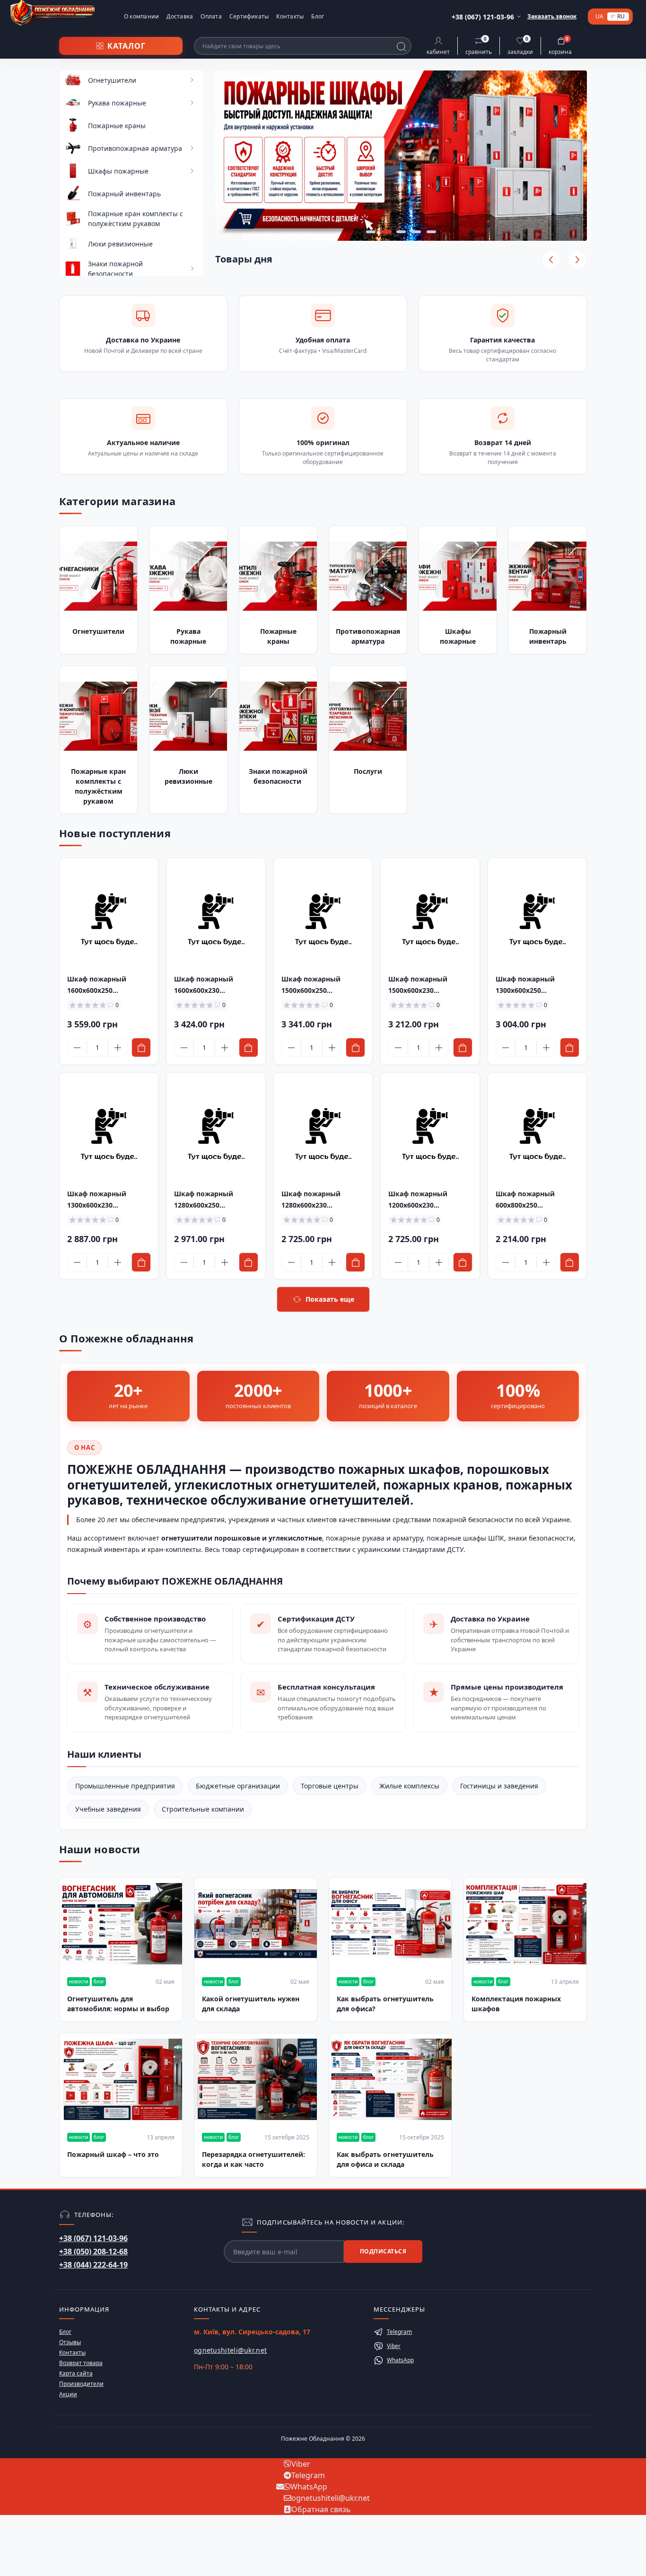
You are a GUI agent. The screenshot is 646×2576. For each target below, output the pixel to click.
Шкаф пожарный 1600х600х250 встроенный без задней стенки (109, 985)
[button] (371, 232)
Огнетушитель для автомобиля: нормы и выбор (118, 2004)
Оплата (211, 16)
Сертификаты (249, 16)
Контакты (290, 16)
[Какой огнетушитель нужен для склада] (256, 1924)
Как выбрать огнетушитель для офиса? (385, 2004)
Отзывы (70, 2342)
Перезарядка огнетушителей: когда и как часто (253, 2159)
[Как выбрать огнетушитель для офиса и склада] (390, 2079)
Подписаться (383, 2251)
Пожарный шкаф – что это (113, 2154)
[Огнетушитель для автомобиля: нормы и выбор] (121, 1924)
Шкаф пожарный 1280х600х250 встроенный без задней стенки (215, 1200)
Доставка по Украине (143, 340)
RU (621, 16)
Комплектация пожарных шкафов (516, 2004)
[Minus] (77, 1048)
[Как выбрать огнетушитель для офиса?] (390, 1924)
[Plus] (118, 1048)
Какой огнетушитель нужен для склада (251, 2004)
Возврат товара (81, 2363)
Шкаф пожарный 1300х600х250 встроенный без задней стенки (537, 985)
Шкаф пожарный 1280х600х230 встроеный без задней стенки (321, 1200)
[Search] (402, 47)
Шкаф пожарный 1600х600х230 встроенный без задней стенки (215, 985)
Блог (318, 16)
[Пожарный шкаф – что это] (121, 2079)
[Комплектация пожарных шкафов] (525, 1924)
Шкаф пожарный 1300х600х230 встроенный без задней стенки (109, 1200)
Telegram (399, 2332)
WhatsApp (400, 2360)
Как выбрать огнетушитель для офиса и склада (385, 2159)
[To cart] (141, 1047)
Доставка (180, 16)
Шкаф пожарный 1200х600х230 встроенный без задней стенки (430, 1200)
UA (599, 17)
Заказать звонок (552, 16)
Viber (394, 2346)
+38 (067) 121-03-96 (93, 2238)
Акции (68, 2394)
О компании (141, 16)
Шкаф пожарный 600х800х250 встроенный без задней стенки (537, 1200)
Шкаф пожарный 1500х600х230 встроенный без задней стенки (430, 985)
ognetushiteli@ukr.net (230, 2350)
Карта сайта (76, 2373)
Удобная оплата (323, 340)
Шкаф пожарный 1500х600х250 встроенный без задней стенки (323, 985)
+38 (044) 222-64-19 (93, 2265)
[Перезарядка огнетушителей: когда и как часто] (256, 2079)
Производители (81, 2384)
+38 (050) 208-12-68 (93, 2252)
